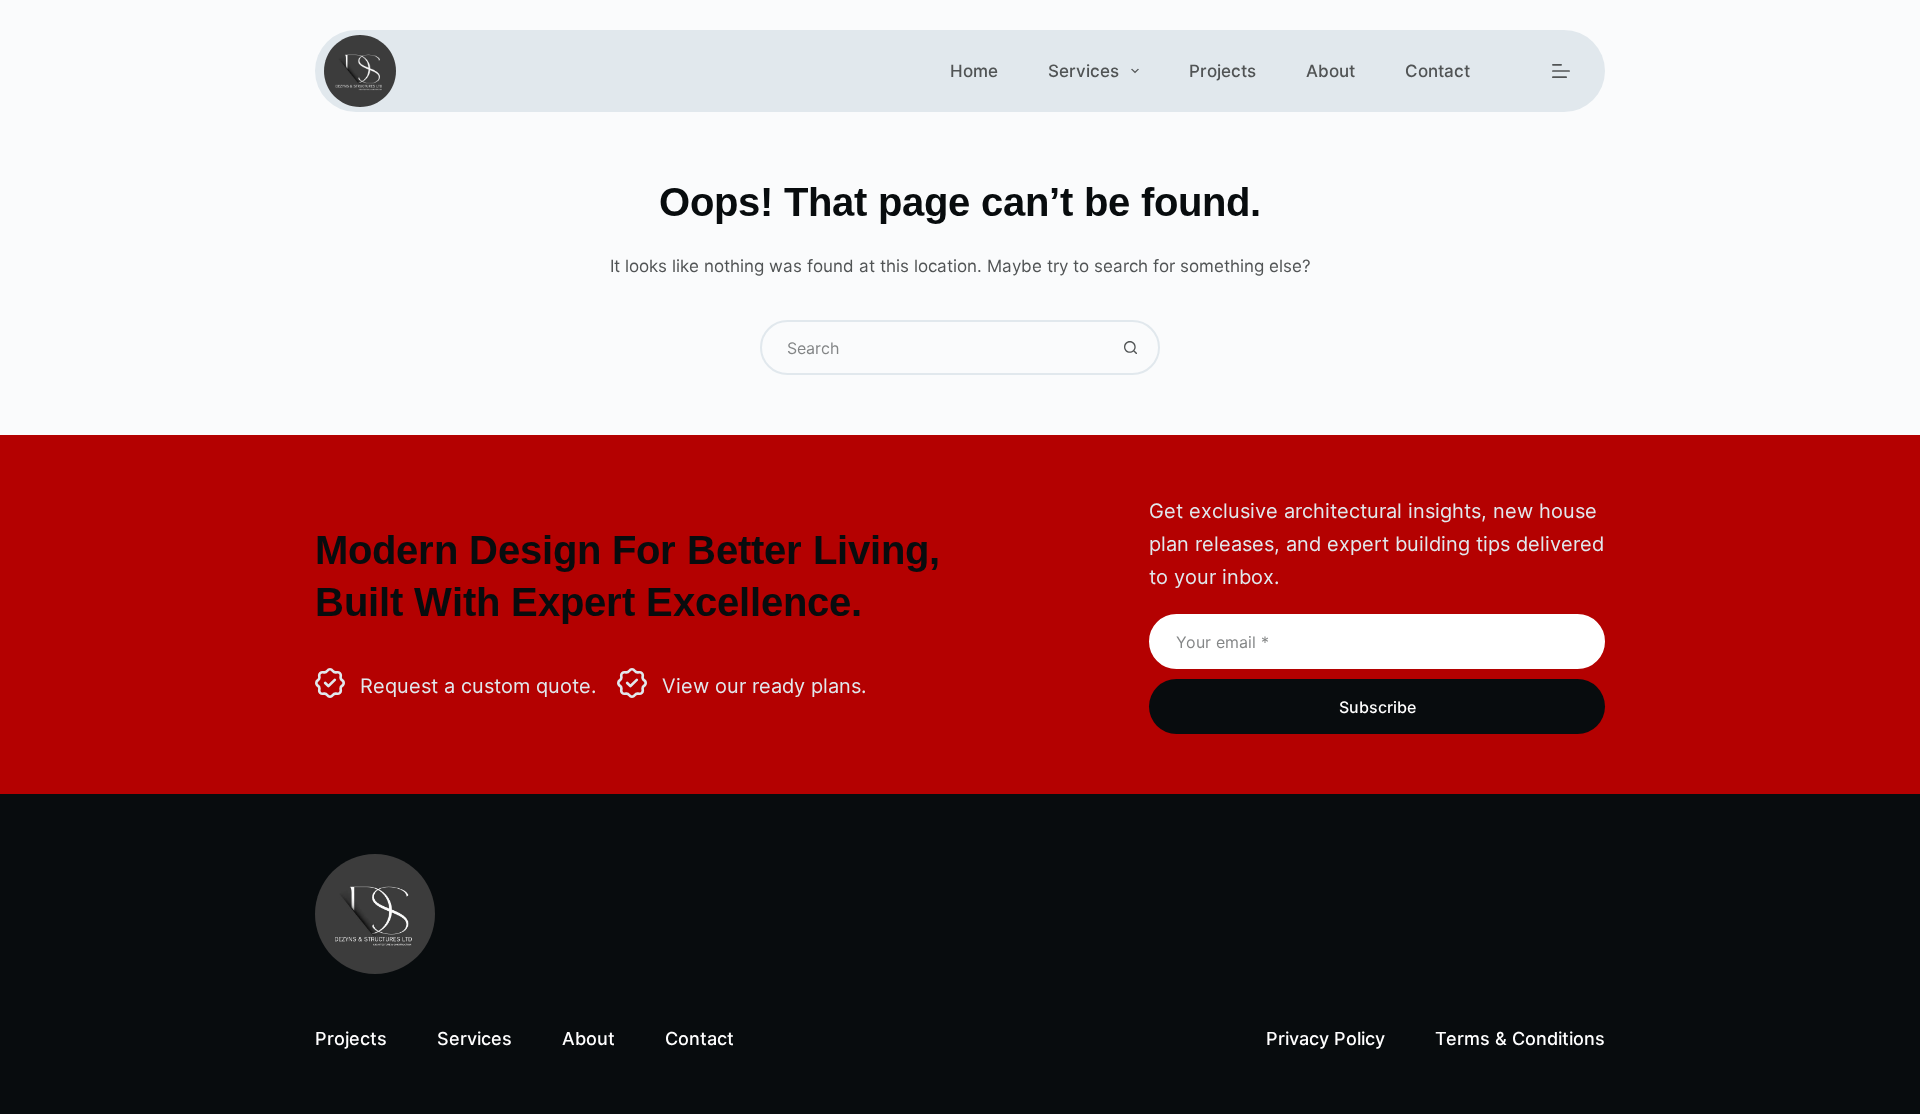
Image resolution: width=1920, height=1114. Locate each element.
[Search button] (1130, 347)
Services (1083, 71)
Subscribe (1377, 707)
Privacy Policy (1325, 1038)
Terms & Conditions (1520, 1038)
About (1330, 71)
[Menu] (1561, 71)
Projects (1222, 71)
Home (974, 71)
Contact (1437, 71)
